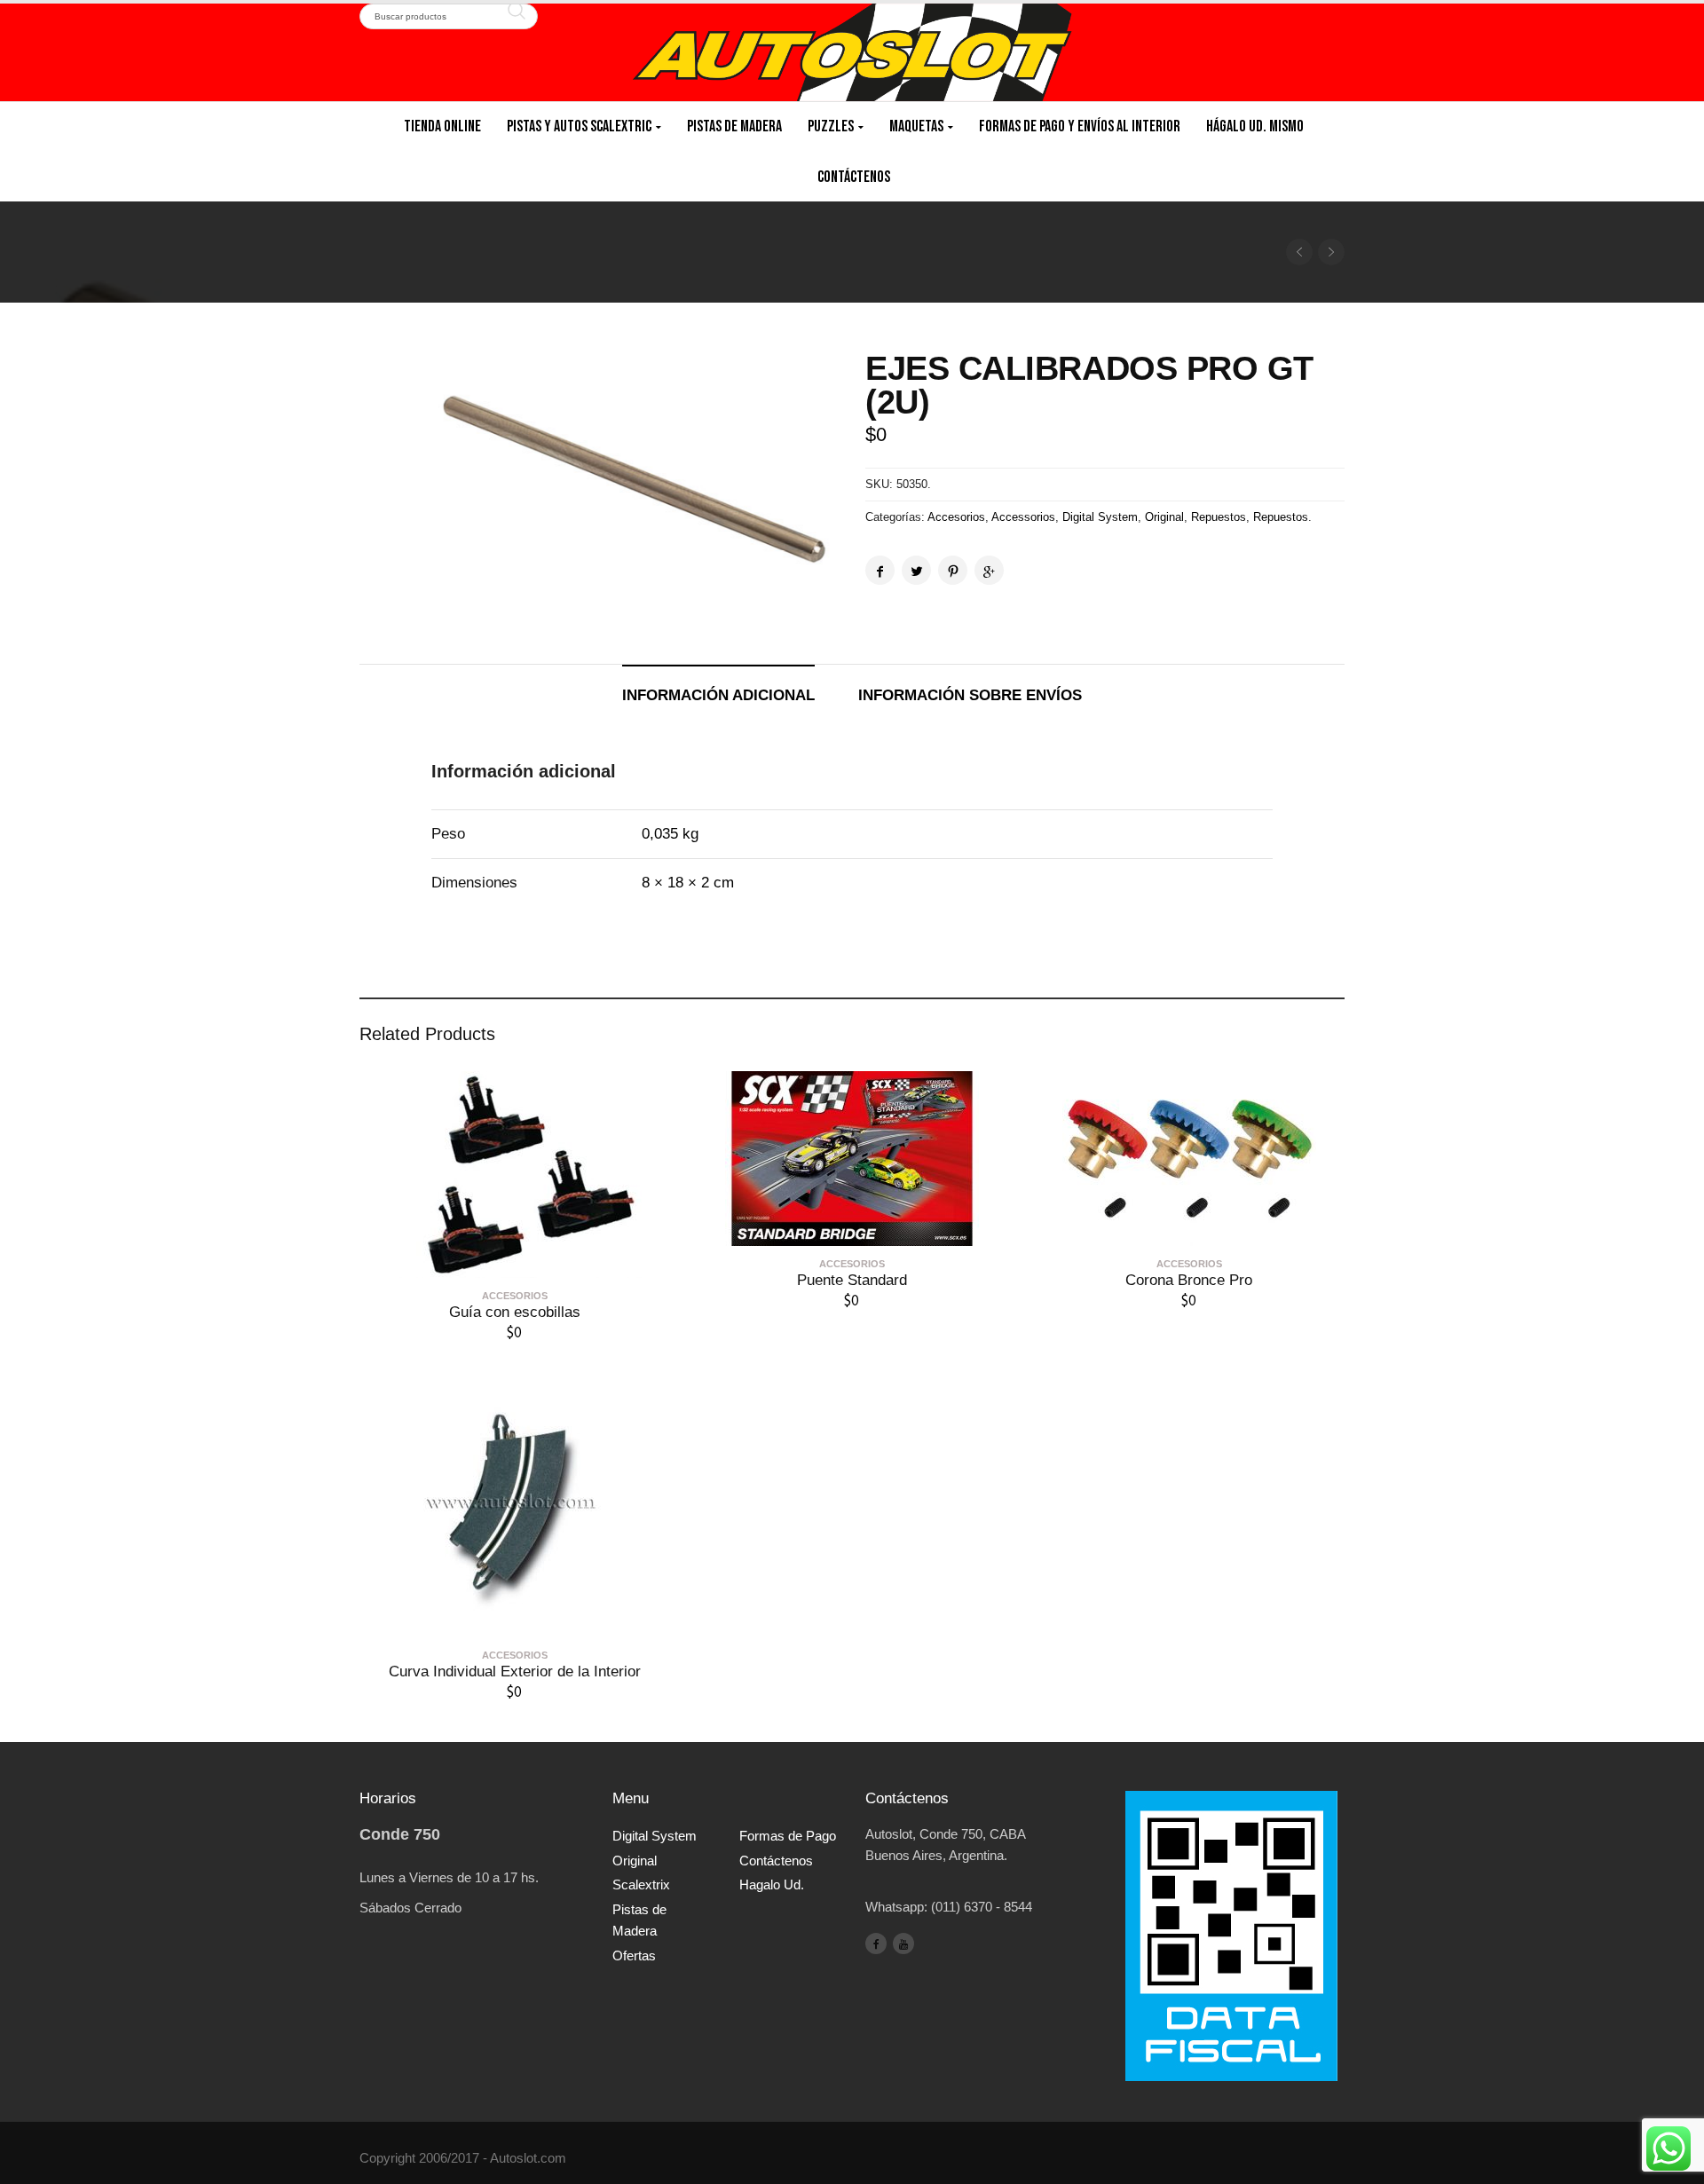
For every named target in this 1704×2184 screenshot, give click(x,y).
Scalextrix (641, 1884)
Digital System (1100, 517)
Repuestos (1219, 517)
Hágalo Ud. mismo (1255, 126)
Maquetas (916, 126)
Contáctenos (854, 177)
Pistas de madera (734, 126)
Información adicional (718, 695)
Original (1164, 517)
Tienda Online (442, 126)
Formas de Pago (788, 1836)
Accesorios (956, 517)
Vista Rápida (515, 1264)
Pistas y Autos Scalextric (579, 126)
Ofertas (634, 1955)
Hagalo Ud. (772, 1884)
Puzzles (831, 126)
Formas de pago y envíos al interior (1080, 126)
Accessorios (1023, 517)
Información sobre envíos (970, 695)
